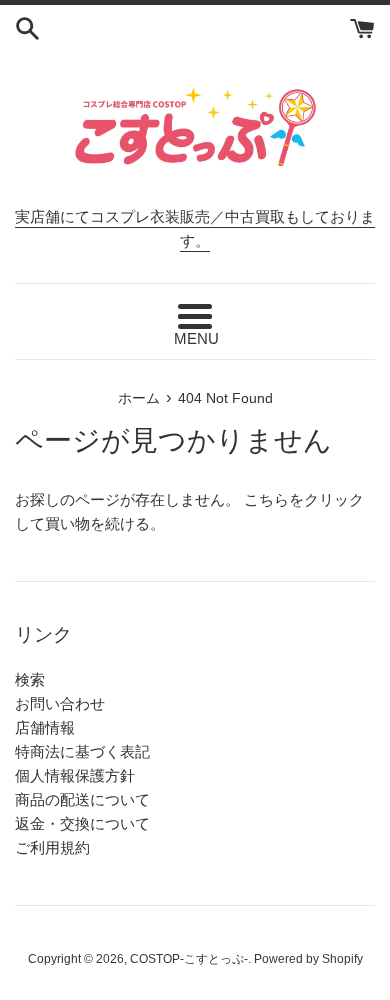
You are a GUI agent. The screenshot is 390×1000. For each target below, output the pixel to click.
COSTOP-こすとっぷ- (189, 959)
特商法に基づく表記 (82, 751)
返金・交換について (82, 823)
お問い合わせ (60, 703)
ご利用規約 (52, 847)
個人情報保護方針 (75, 775)
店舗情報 (45, 727)
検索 (30, 679)
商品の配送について (82, 799)
